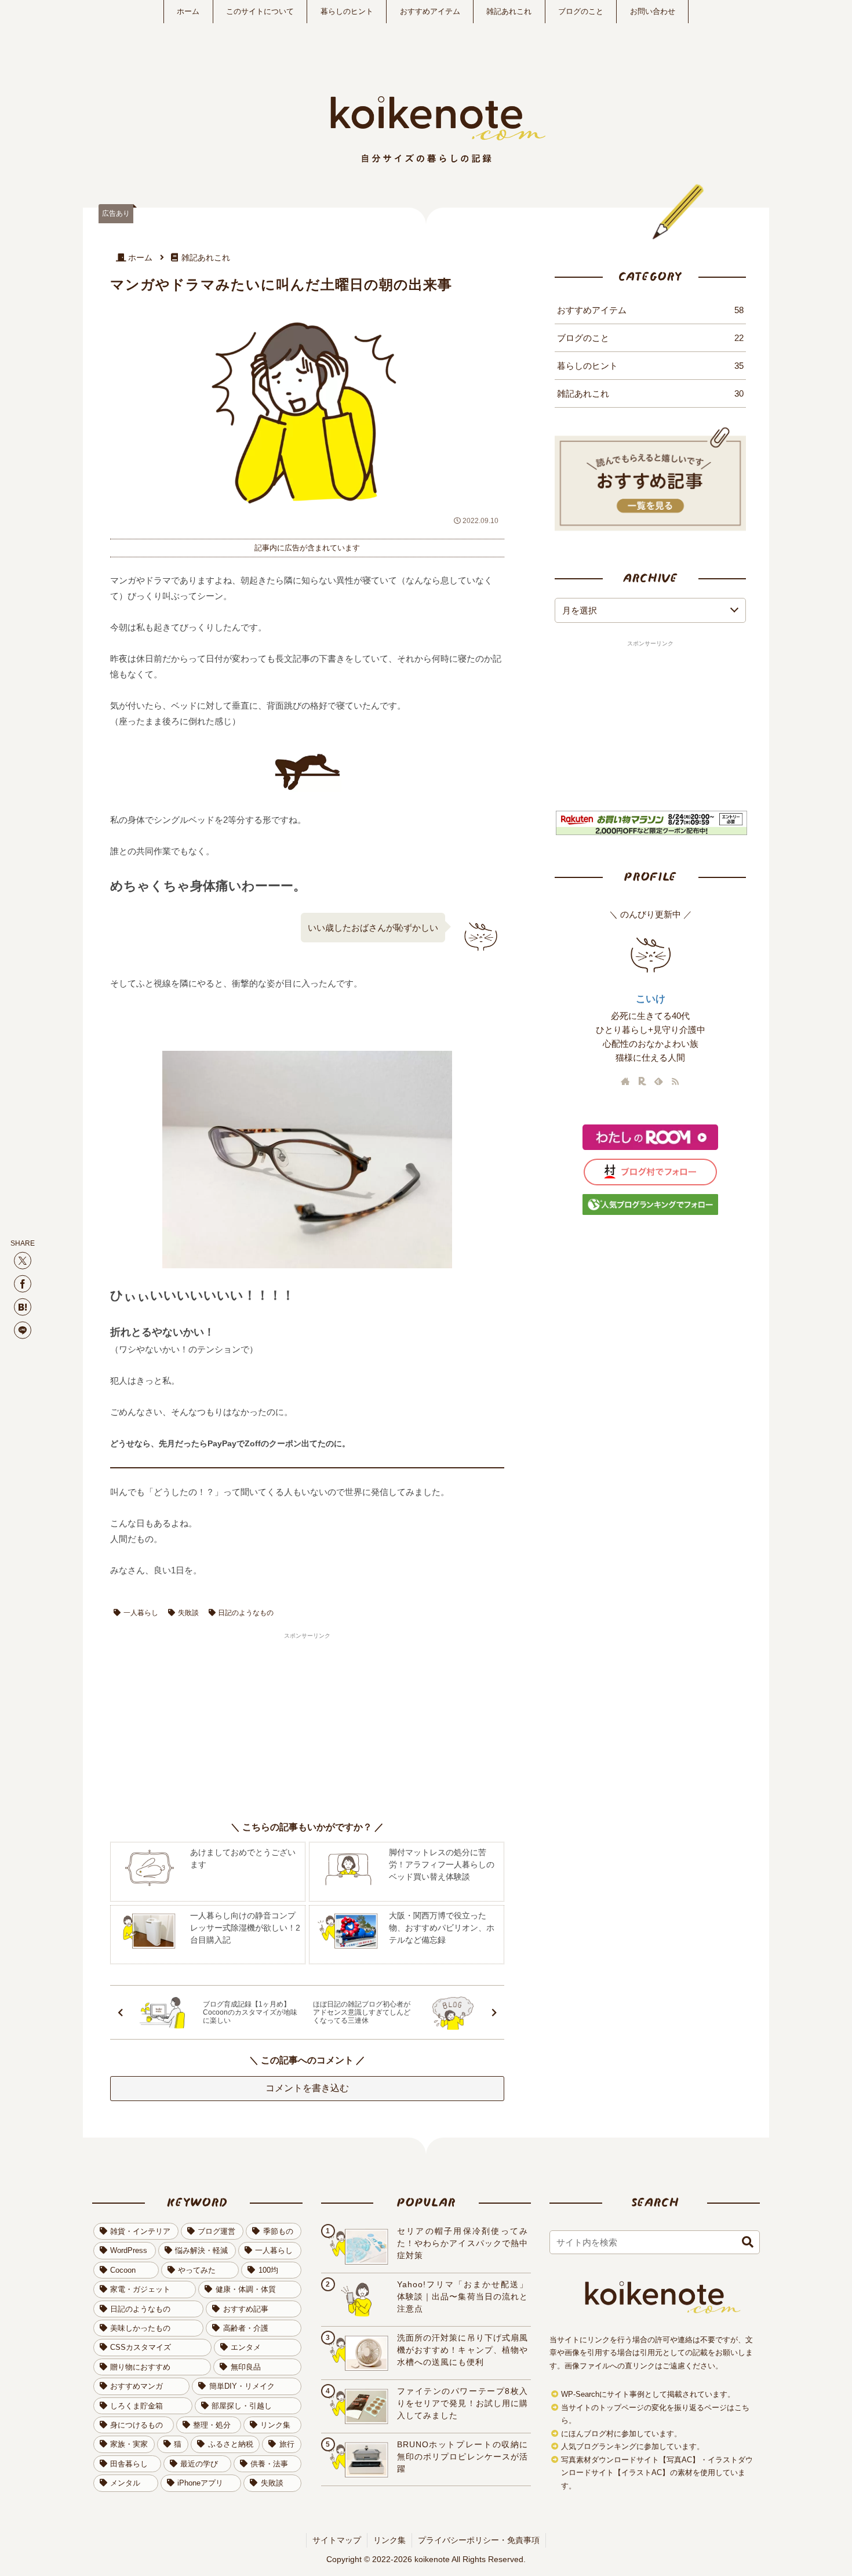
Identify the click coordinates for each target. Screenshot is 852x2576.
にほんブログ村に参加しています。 (621, 2434)
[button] (748, 2242)
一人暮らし (141, 1613)
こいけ (651, 999)
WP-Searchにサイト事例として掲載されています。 (648, 2394)
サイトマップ (337, 2540)
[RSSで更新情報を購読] (675, 1081)
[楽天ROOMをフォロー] (642, 1081)
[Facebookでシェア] (23, 1283)
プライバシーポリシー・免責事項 (479, 2540)
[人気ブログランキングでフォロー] (650, 1213)
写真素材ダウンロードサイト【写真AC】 (630, 2460)
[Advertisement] (209, 1722)
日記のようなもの (246, 1613)
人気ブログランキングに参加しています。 (633, 2447)
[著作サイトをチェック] (625, 1081)
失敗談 (188, 1613)
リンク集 (389, 2540)
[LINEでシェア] (23, 1330)
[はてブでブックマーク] (23, 1307)
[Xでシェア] (23, 1260)
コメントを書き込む (307, 2088)
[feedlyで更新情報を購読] (658, 1081)
